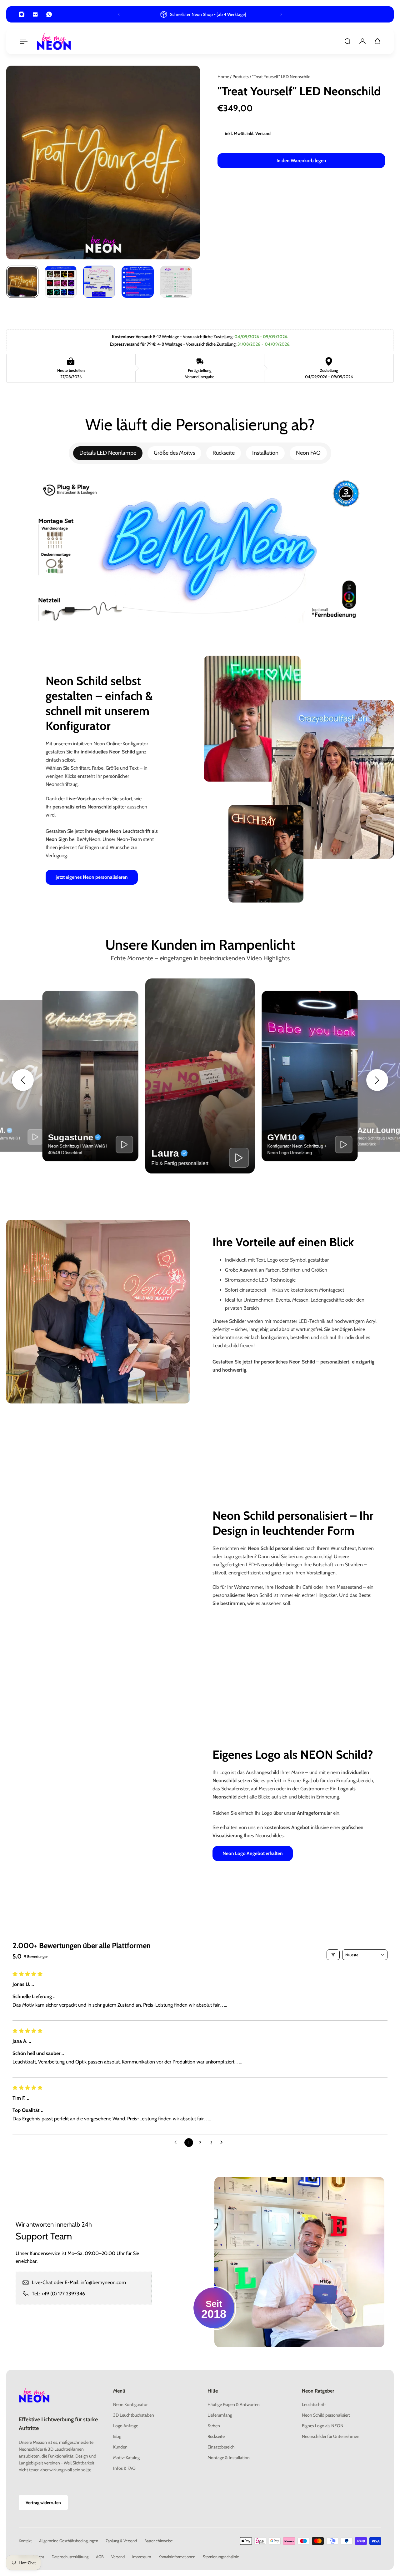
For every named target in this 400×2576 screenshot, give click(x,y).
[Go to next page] (223, 2143)
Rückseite (224, 453)
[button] (23, 1080)
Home (224, 77)
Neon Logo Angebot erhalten (253, 1853)
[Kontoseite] (362, 41)
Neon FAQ (308, 453)
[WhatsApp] (49, 14)
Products (241, 77)
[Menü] (22, 41)
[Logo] (54, 41)
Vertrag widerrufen (43, 2503)
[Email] (35, 14)
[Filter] (333, 1955)
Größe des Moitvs (174, 453)
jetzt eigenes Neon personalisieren (92, 877)
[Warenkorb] (377, 41)
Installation (265, 453)
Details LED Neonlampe (108, 453)
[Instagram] (22, 14)
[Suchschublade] (347, 41)
